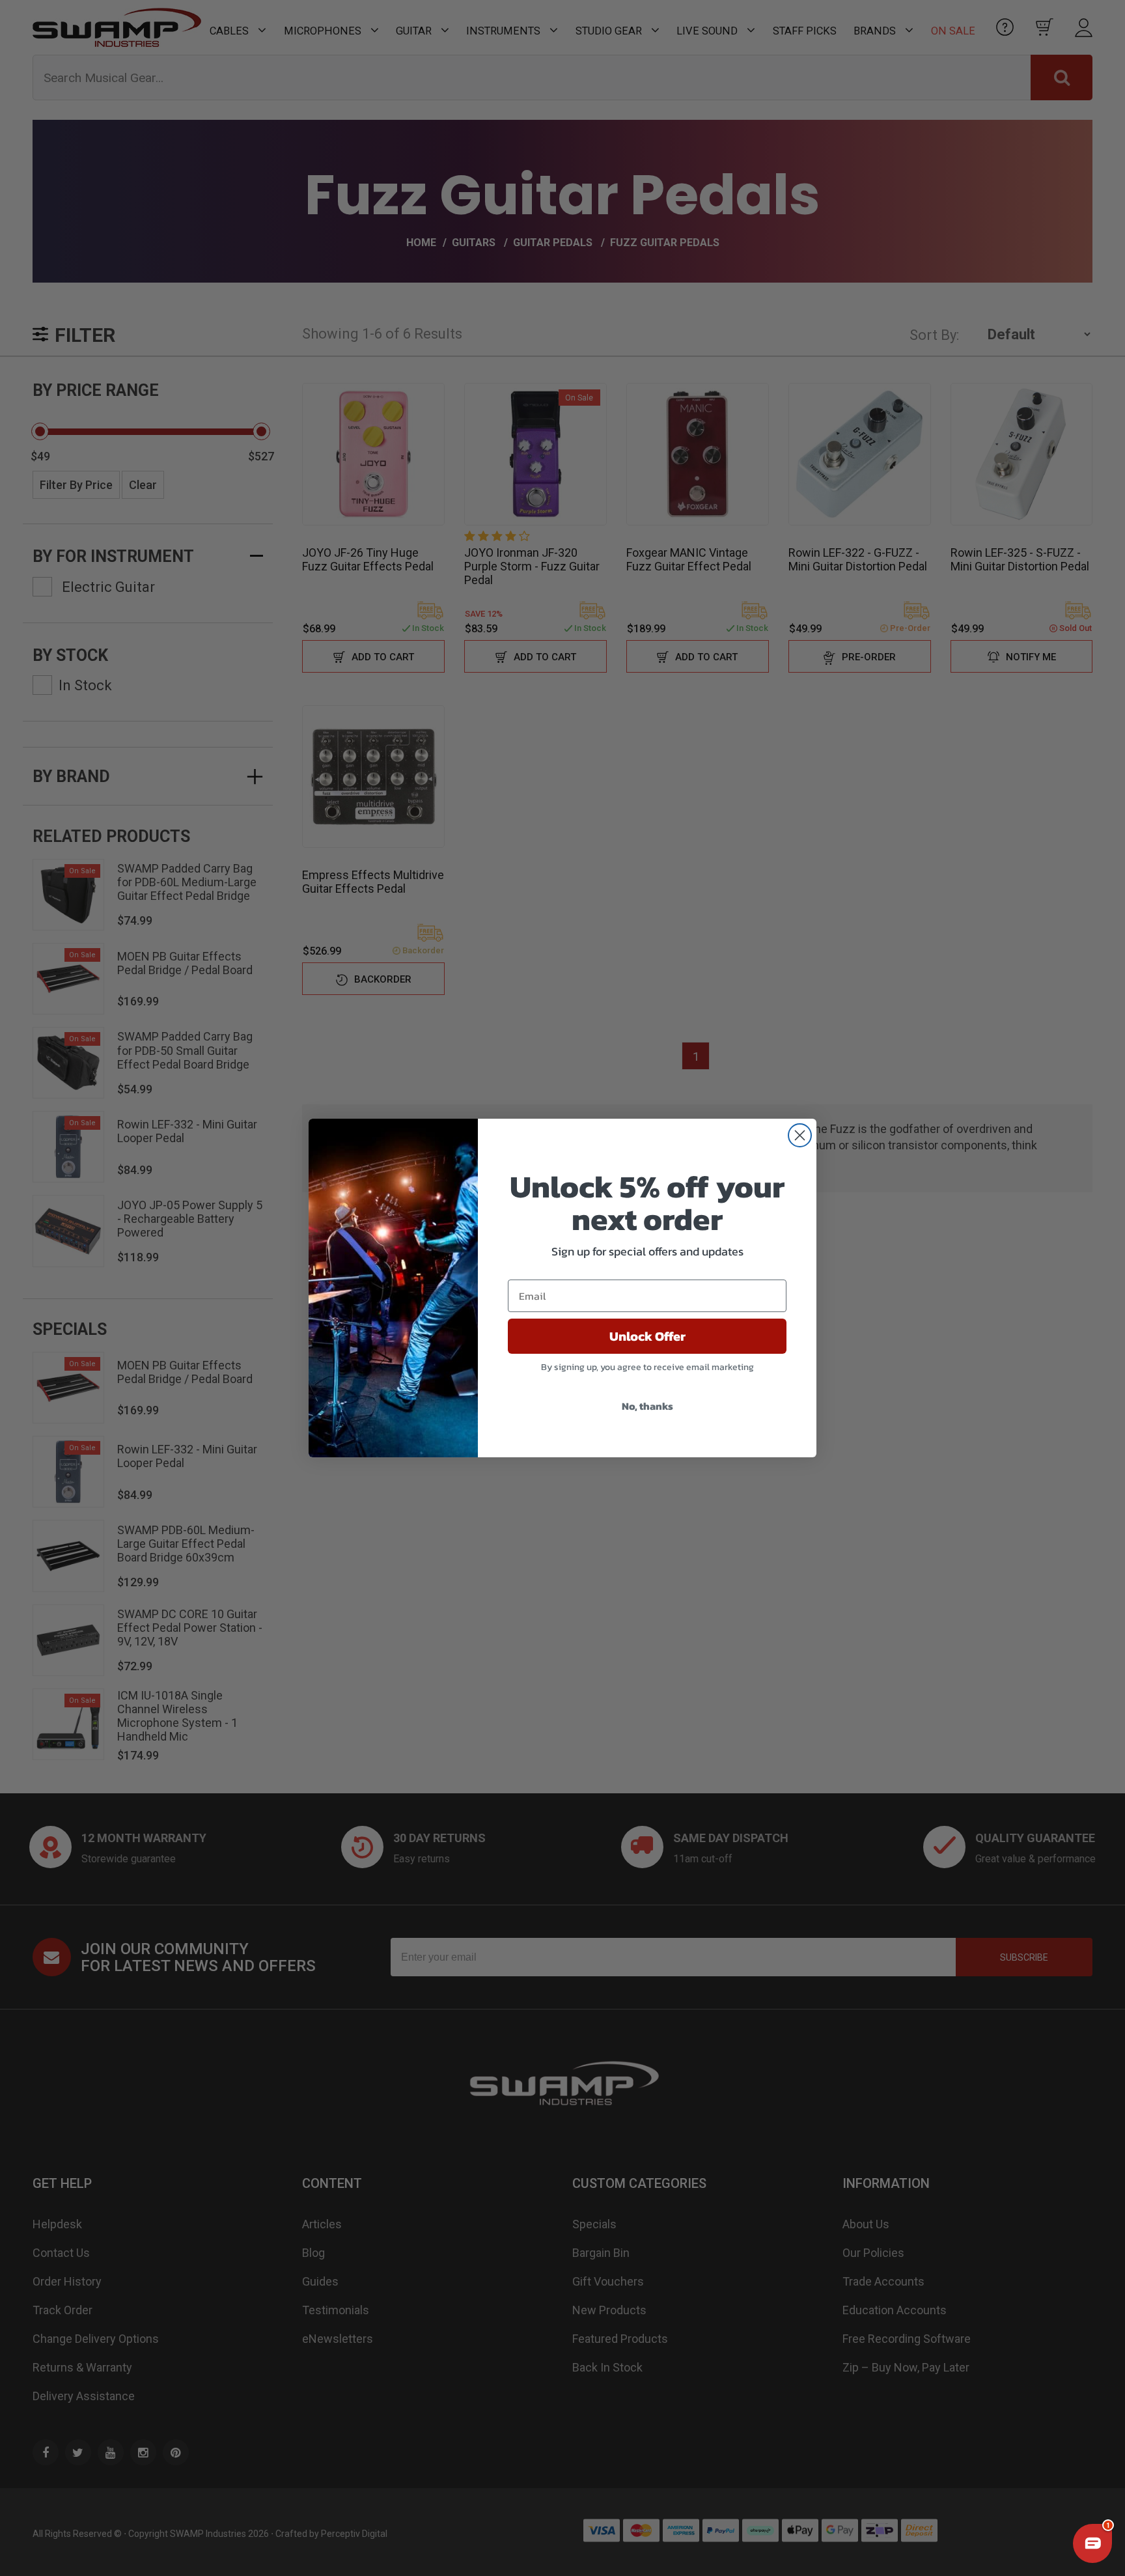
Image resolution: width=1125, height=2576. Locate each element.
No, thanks (647, 1406)
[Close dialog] (800, 1135)
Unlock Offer (647, 1336)
